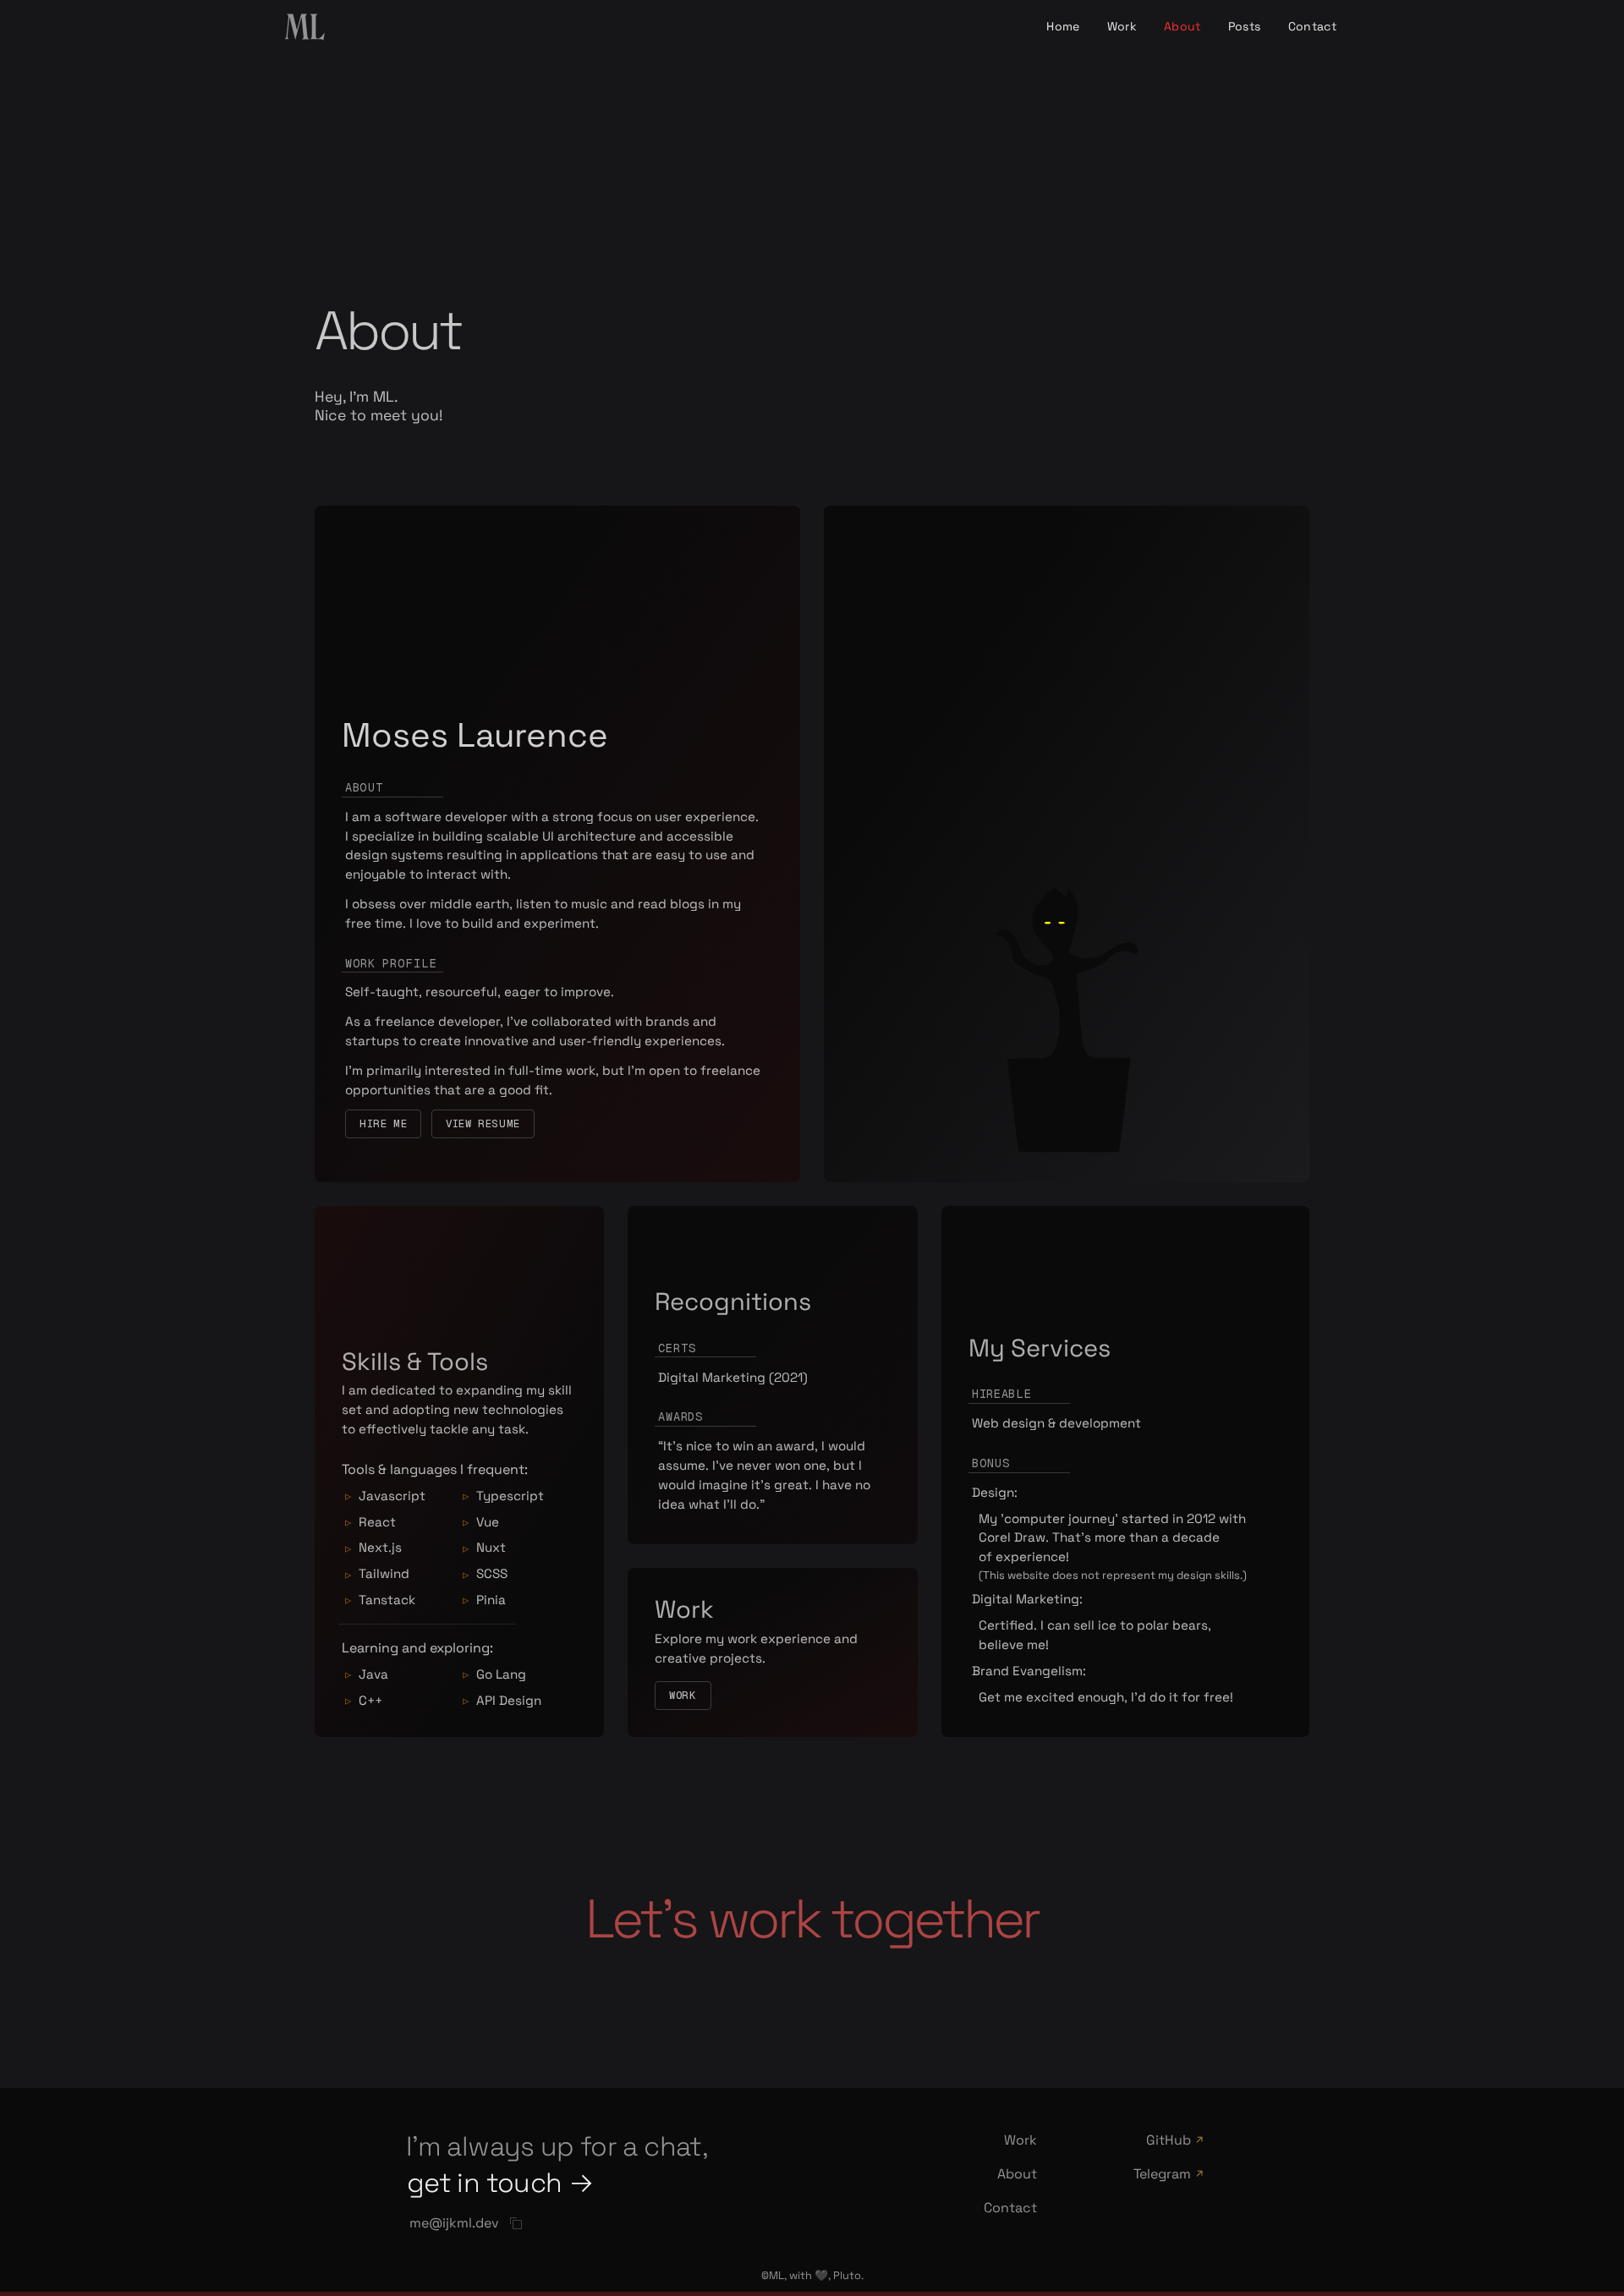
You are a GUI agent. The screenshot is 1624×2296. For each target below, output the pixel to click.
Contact (1312, 26)
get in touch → (500, 2183)
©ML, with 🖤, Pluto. (812, 2275)
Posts (1245, 26)
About (1182, 26)
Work (1122, 26)
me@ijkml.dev (454, 2223)
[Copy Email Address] (516, 2223)
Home (1063, 26)
